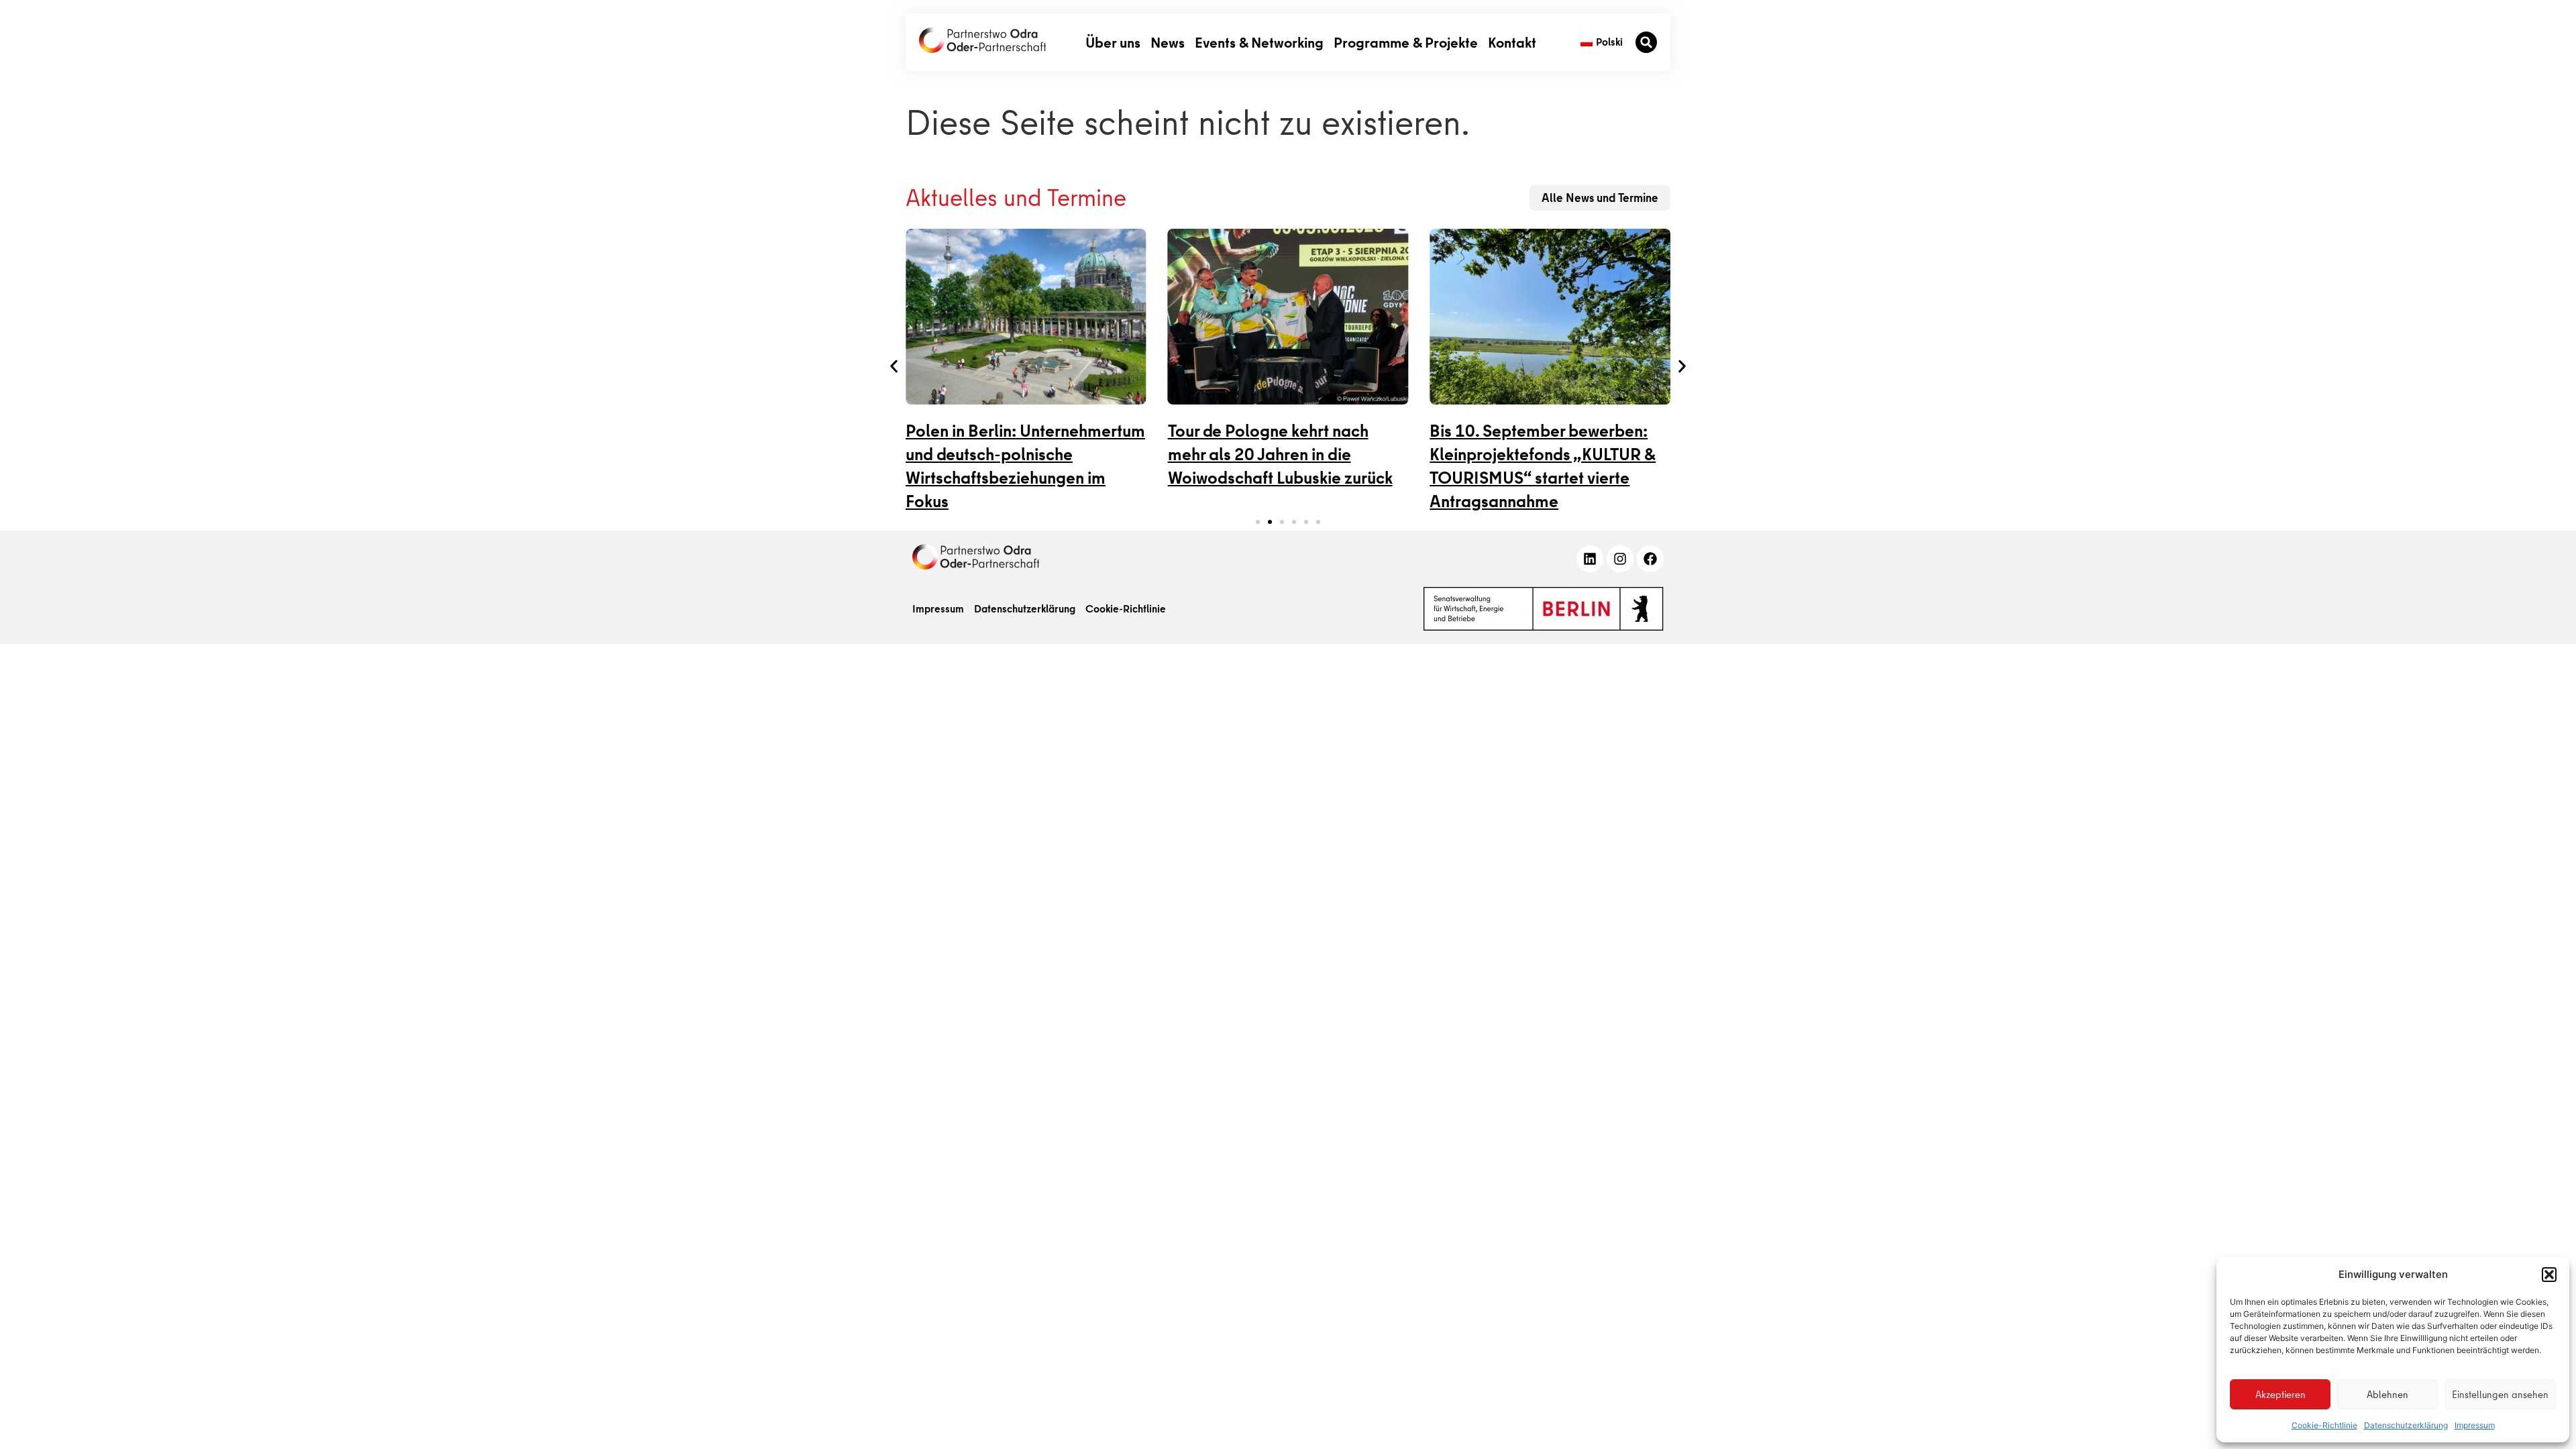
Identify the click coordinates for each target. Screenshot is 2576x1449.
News (1168, 42)
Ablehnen (2387, 1395)
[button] (2549, 1275)
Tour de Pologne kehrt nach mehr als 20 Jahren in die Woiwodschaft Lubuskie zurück (1280, 454)
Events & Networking (1259, 42)
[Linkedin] (1590, 559)
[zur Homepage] (976, 557)
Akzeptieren (2280, 1395)
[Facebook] (1650, 559)
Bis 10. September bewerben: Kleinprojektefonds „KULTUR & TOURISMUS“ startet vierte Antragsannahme (1543, 466)
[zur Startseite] (982, 40)
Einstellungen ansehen (2500, 1395)
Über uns (1113, 42)
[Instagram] (1620, 559)
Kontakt (1512, 42)
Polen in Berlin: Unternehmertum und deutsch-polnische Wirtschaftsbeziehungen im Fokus (1025, 466)
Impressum (2475, 1425)
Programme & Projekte (1406, 42)
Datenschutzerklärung (2406, 1425)
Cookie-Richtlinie (2324, 1425)
